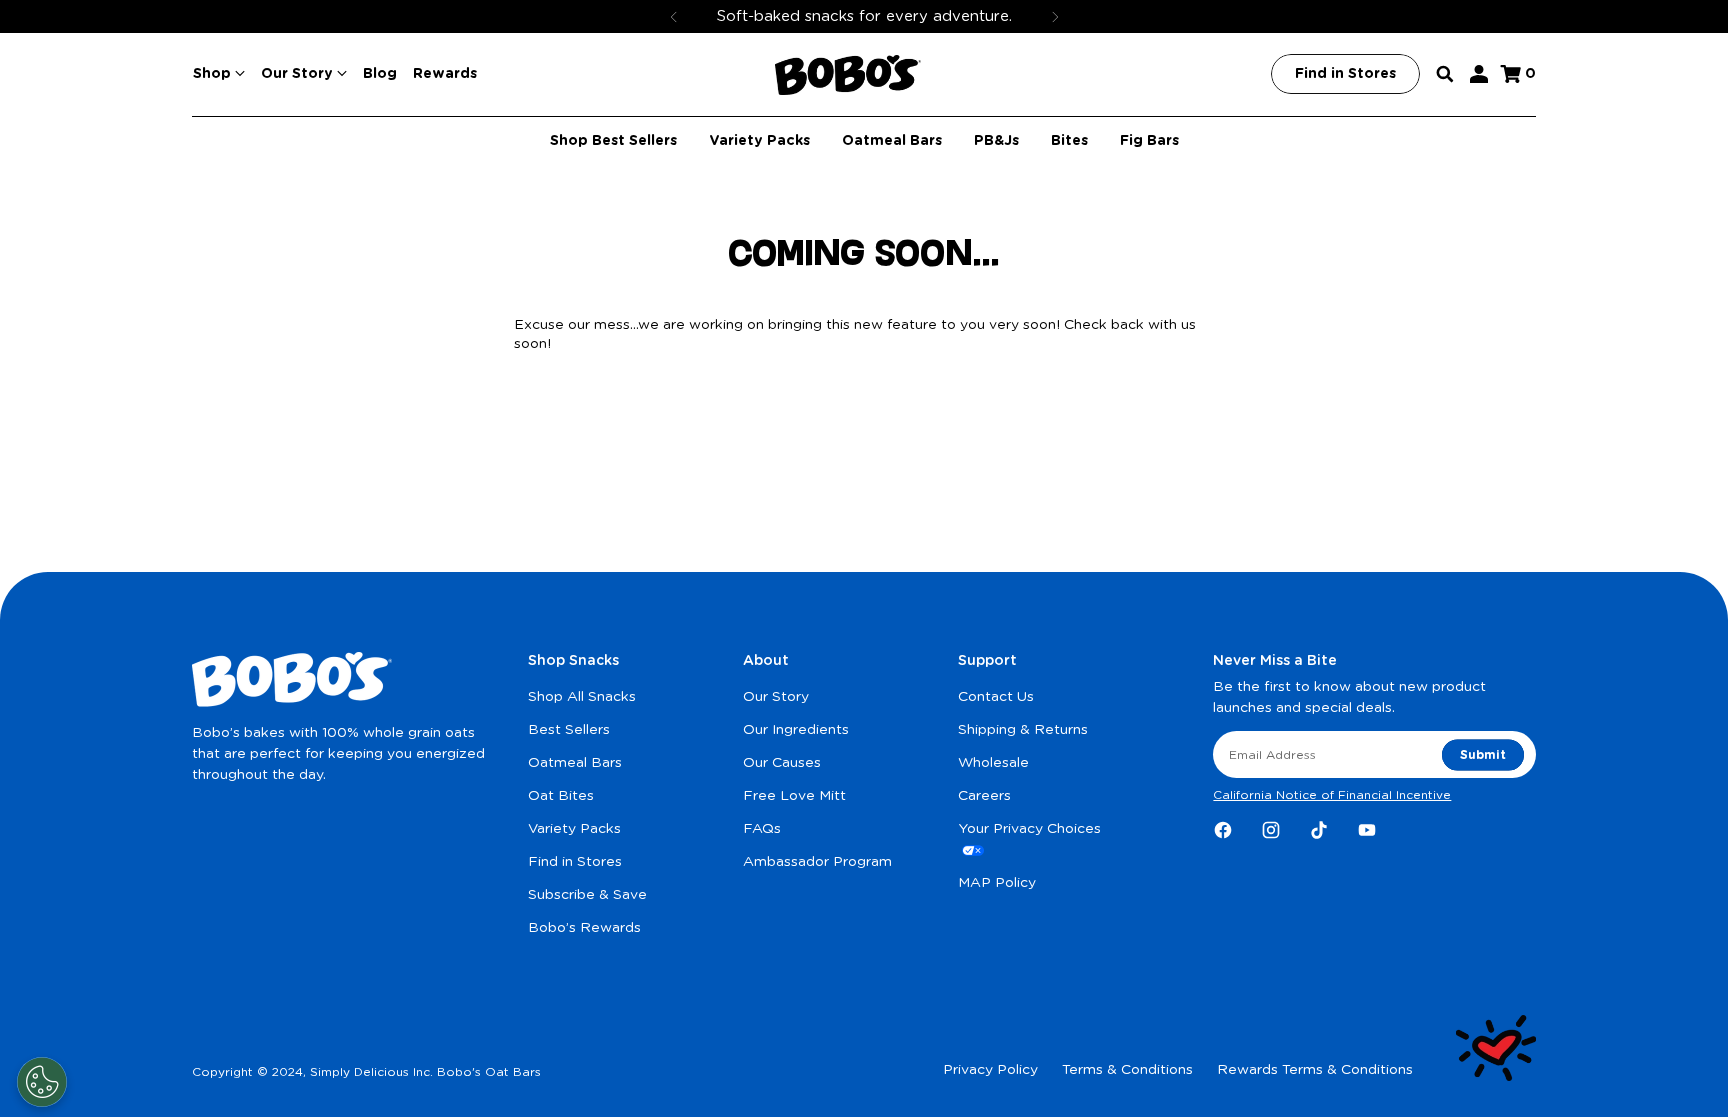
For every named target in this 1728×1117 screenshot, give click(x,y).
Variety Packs (574, 829)
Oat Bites (561, 796)
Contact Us (996, 697)
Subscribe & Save (587, 895)
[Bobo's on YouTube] (1367, 830)
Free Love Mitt (794, 796)
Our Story (776, 697)
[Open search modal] (1445, 74)
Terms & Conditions (1127, 1070)
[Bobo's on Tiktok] (1319, 830)
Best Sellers (569, 730)
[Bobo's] (848, 75)
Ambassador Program (817, 862)
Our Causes (782, 763)
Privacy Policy (990, 1070)
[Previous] (674, 16)
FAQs (762, 829)
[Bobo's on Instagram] (1271, 830)
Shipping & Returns (1023, 730)
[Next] (1055, 16)
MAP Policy (997, 883)
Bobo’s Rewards (584, 928)
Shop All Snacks (582, 697)
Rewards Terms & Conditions (1315, 1070)
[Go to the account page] (1479, 74)
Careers (984, 796)
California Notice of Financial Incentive (1332, 795)
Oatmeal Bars (575, 763)
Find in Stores (575, 862)
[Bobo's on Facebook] (1223, 830)
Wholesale (993, 763)
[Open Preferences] (42, 1082)
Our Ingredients (796, 730)
